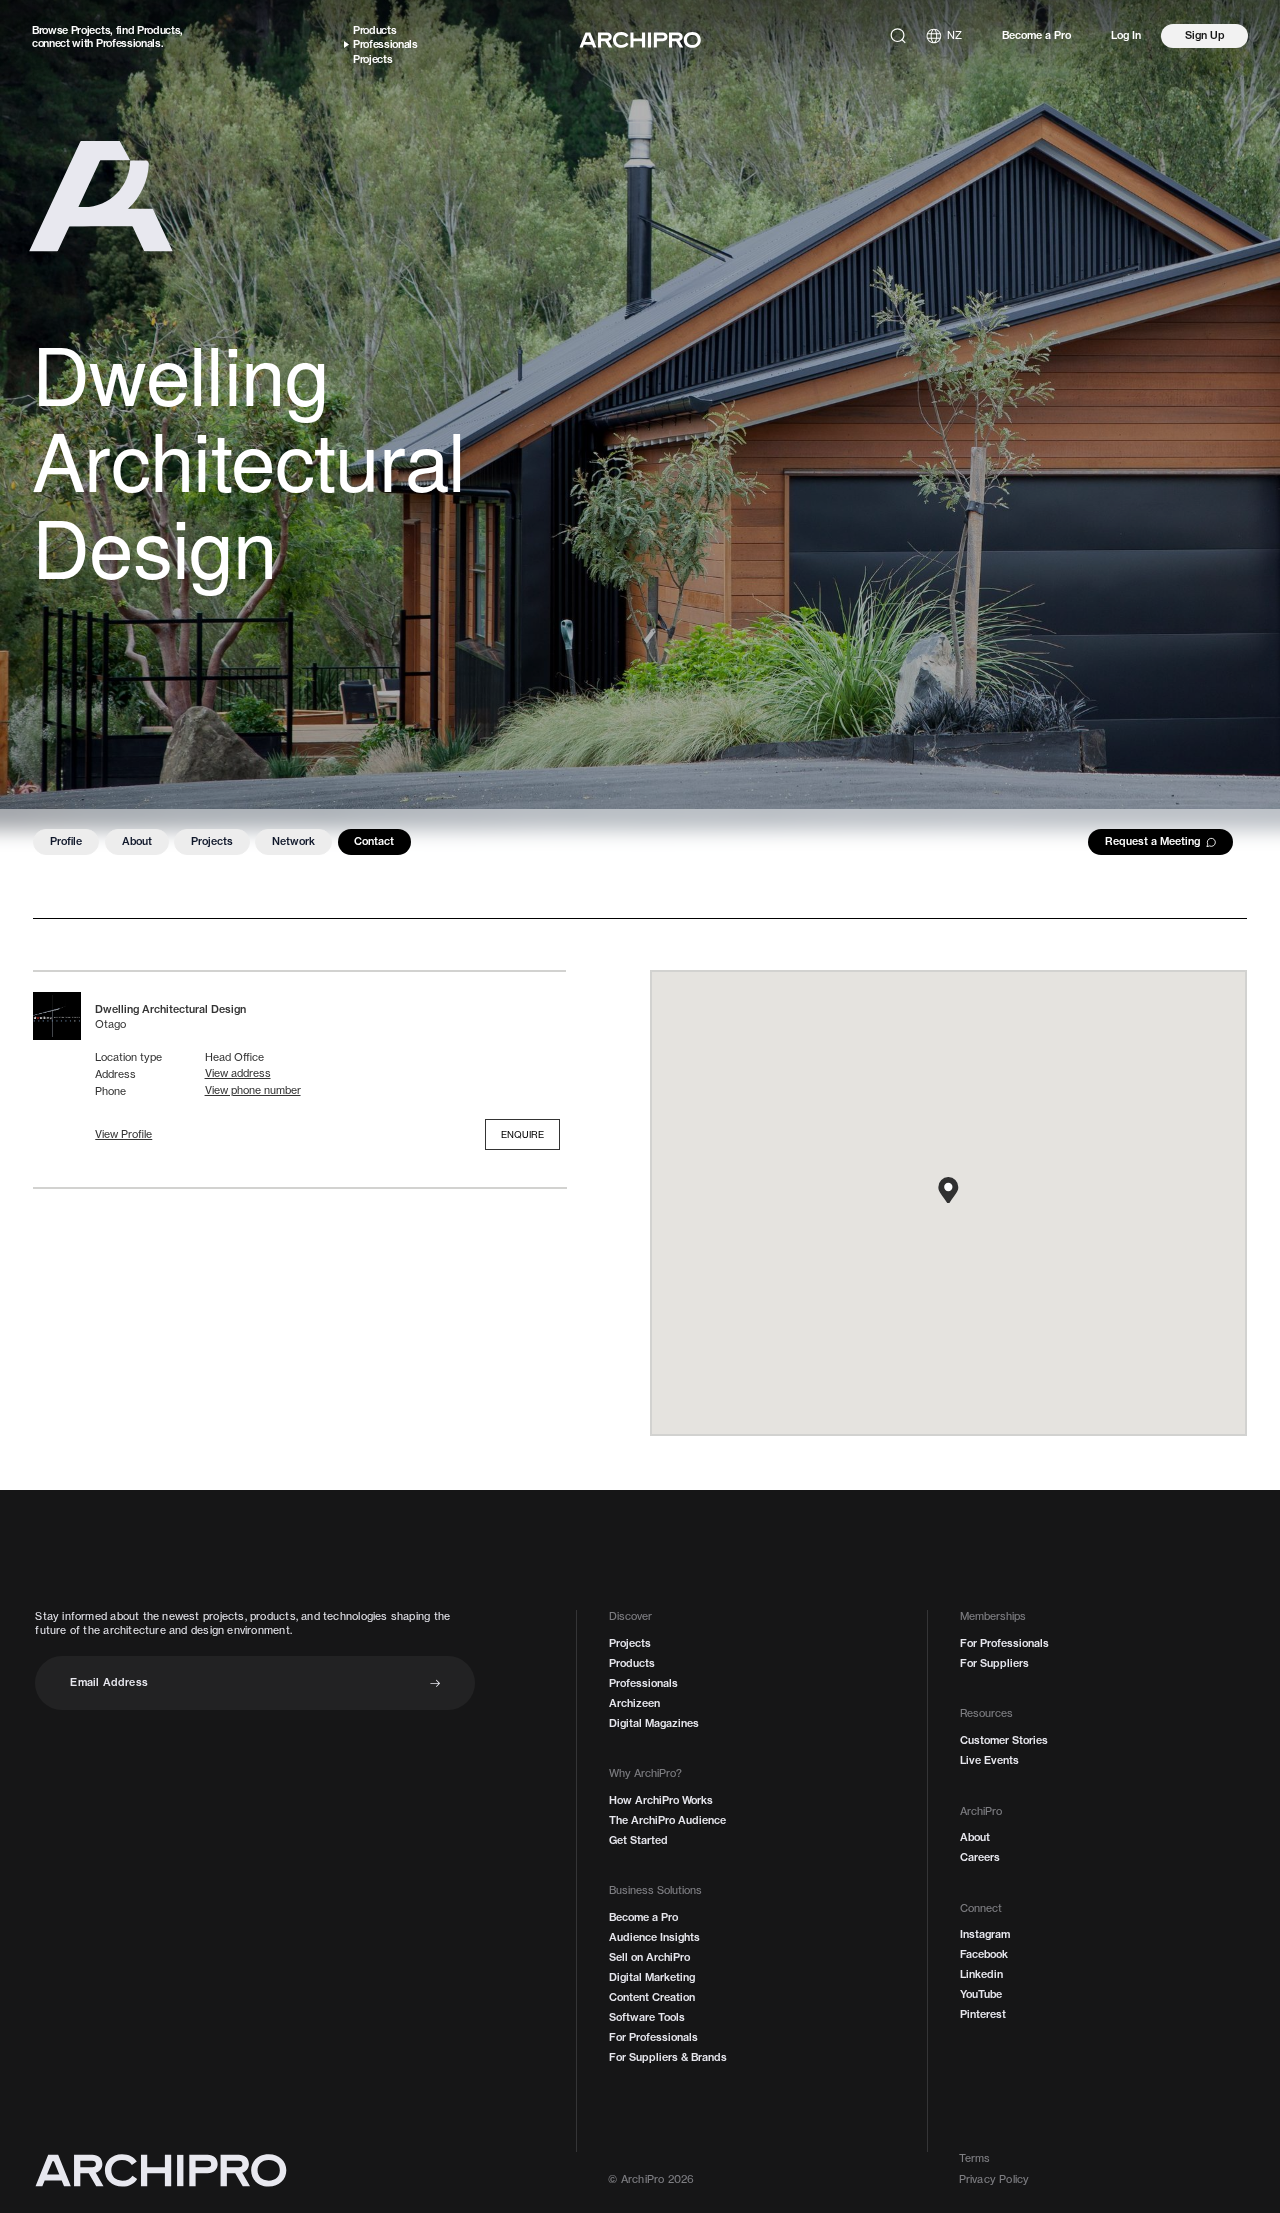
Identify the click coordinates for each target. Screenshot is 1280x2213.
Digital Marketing (652, 1977)
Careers (980, 1857)
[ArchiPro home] (640, 40)
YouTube (981, 1994)
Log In (1126, 35)
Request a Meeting (1152, 841)
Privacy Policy (994, 2179)
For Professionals (653, 2037)
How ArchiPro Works (661, 1800)
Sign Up (1205, 35)
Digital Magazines (654, 1723)
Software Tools (647, 2017)
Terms (975, 2158)
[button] (123, 1135)
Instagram (985, 1934)
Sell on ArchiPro (649, 1957)
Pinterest (983, 2014)
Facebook (984, 1954)
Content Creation (652, 1997)
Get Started (638, 1840)
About (137, 841)
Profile (66, 841)
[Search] (898, 36)
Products (158, 30)
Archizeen (634, 1703)
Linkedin (981, 1974)
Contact (374, 841)
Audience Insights (654, 1937)
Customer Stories (1004, 1740)
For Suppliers (994, 1663)
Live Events (989, 1760)
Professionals (128, 43)
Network (293, 841)
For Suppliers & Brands (668, 2057)
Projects (90, 30)
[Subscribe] (435, 1683)
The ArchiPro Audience (667, 1820)
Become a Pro (1036, 35)
